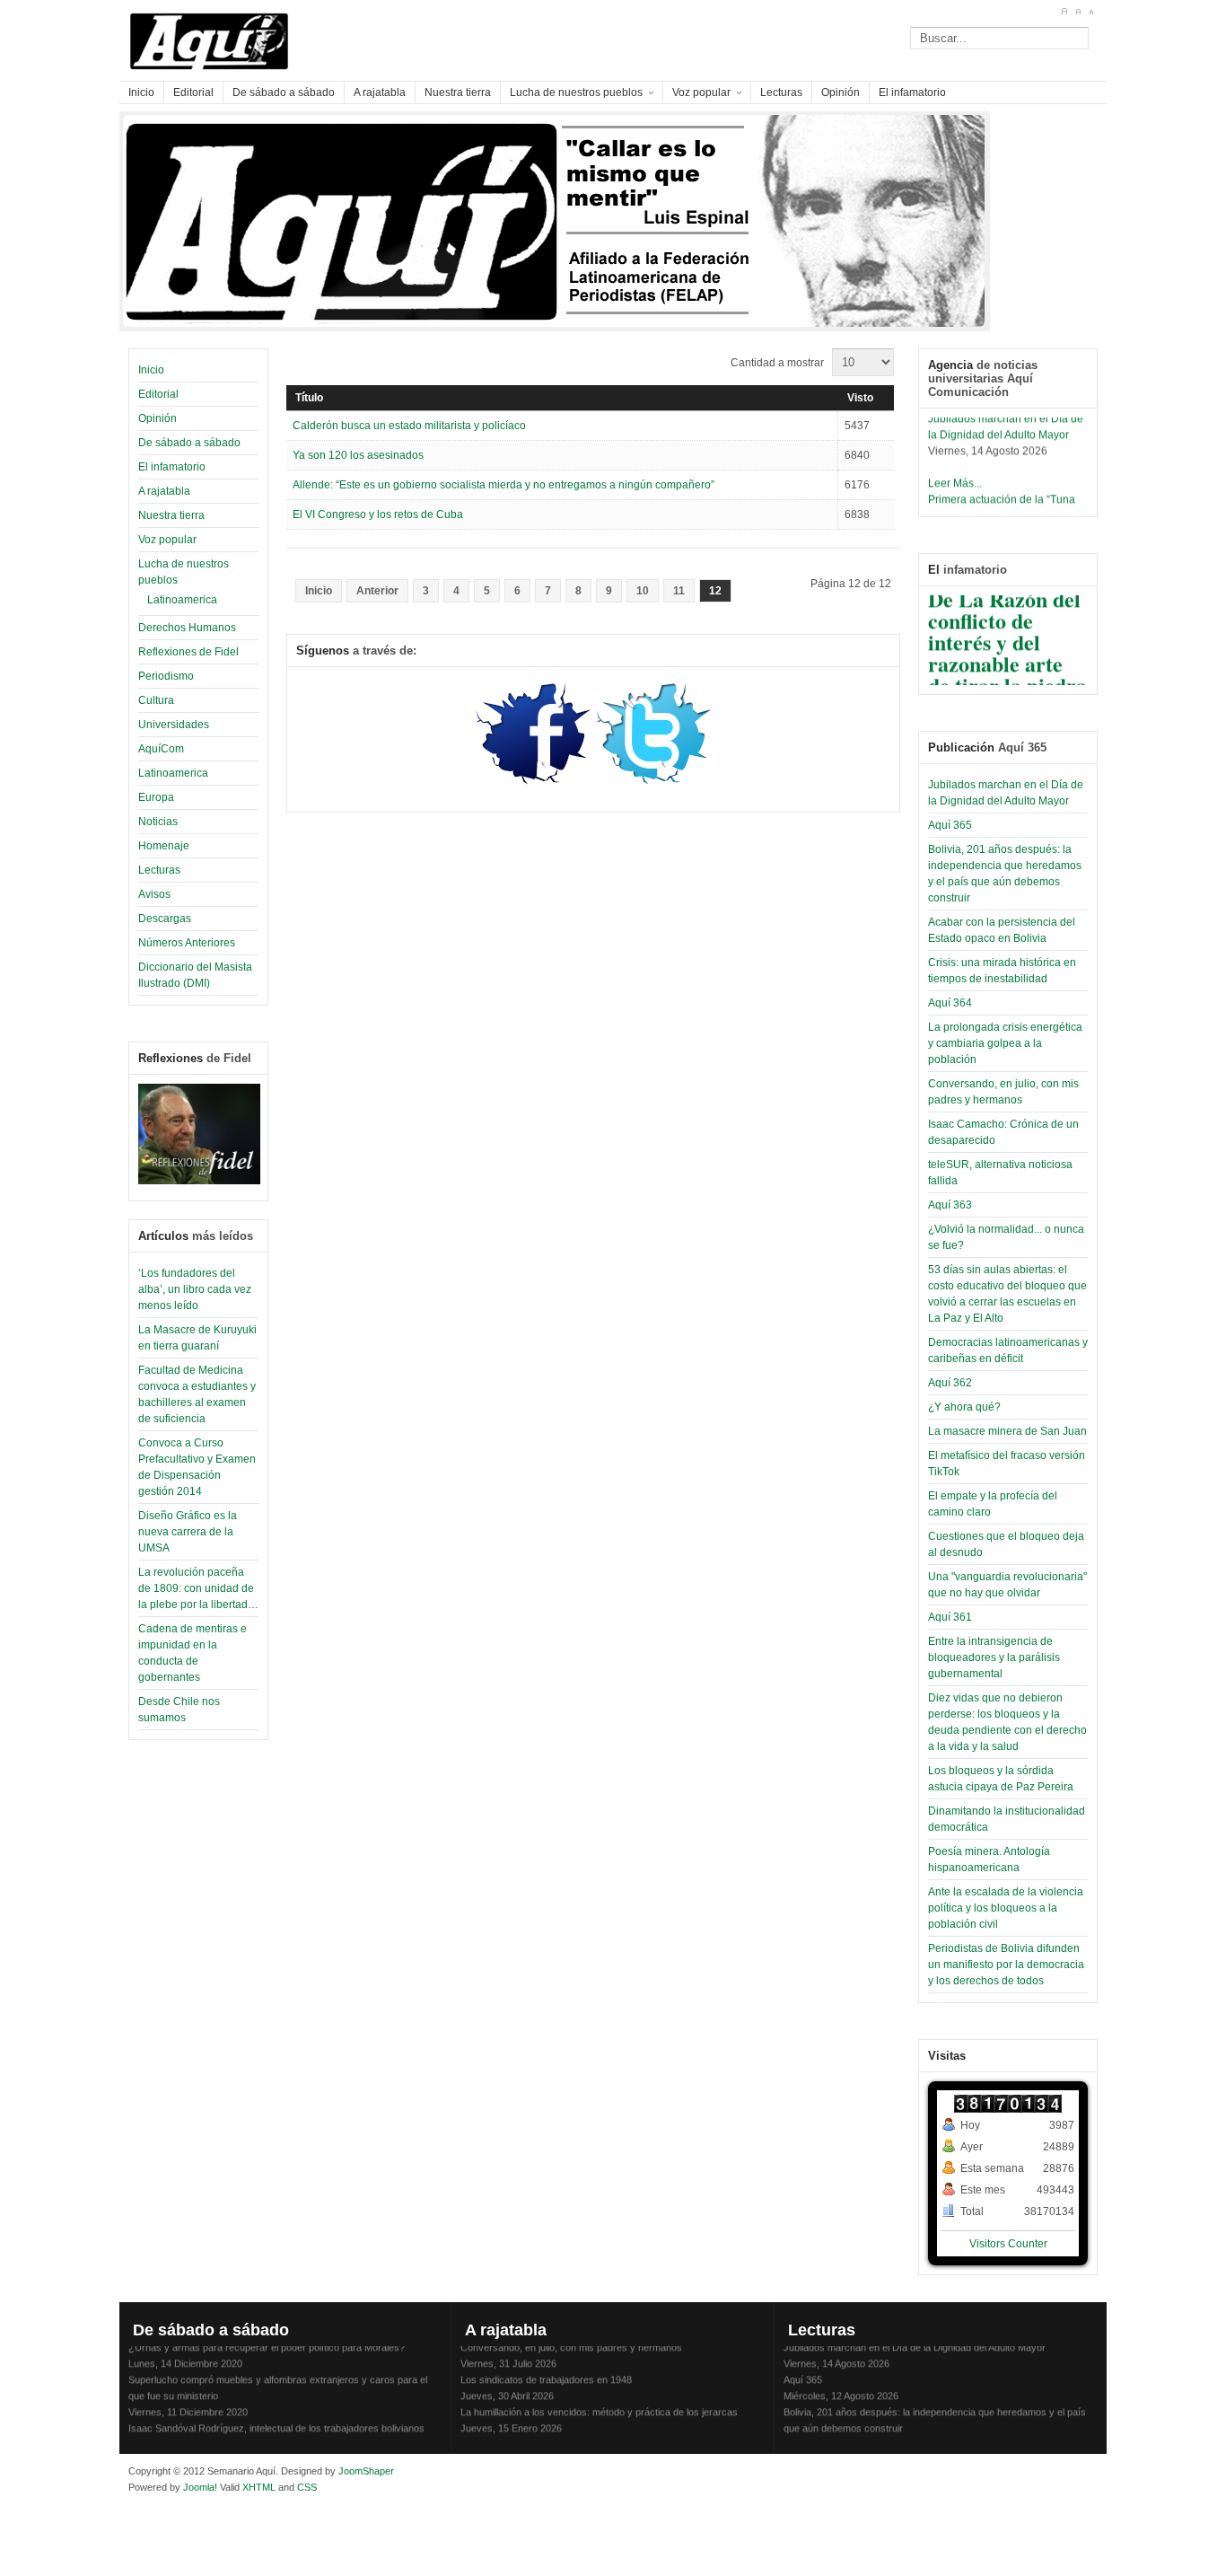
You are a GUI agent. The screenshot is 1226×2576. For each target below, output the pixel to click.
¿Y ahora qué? (964, 1407)
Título (309, 398)
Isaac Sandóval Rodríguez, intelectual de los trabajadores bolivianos (276, 2419)
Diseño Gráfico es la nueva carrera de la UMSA (188, 1532)
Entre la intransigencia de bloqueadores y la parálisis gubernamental (994, 1657)
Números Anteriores (187, 943)
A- (1091, 12)
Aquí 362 (950, 1383)
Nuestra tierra (171, 515)
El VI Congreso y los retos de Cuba (378, 514)
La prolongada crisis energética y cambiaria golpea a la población (1005, 1043)
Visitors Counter (1008, 2244)
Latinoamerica (182, 600)
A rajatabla (164, 491)
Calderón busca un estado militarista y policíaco (409, 426)
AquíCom (161, 749)
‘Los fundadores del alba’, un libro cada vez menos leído (195, 1289)
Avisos (154, 894)
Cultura (156, 700)
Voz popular (167, 540)
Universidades (174, 725)
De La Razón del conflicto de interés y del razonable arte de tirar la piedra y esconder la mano (1007, 654)
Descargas (165, 919)
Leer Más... (955, 474)
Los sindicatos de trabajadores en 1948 (546, 2370)
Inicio (151, 370)
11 (679, 591)
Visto (860, 398)
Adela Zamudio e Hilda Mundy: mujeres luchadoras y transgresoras (607, 2435)
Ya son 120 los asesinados (358, 455)
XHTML (259, 2487)
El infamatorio (172, 467)
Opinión (158, 418)
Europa (156, 797)
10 (643, 591)
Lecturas (159, 870)
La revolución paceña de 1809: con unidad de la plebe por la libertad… (198, 1588)
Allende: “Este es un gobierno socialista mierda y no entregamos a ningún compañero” (504, 485)
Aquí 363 (950, 1205)
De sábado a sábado (189, 443)
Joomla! (199, 2487)
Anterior (377, 591)
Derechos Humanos (187, 628)
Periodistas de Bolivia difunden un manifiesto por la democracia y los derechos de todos (1006, 1965)
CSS (307, 2487)
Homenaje (164, 846)
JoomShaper (366, 2471)
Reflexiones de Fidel (188, 652)
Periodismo (166, 676)
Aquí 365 (950, 825)
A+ (1064, 12)
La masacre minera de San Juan (1007, 1431)
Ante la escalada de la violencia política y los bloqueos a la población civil (1006, 1908)
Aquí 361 (950, 1617)
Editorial (158, 394)
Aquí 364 (950, 1003)
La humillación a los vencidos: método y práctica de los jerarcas (599, 2403)
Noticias (158, 822)
